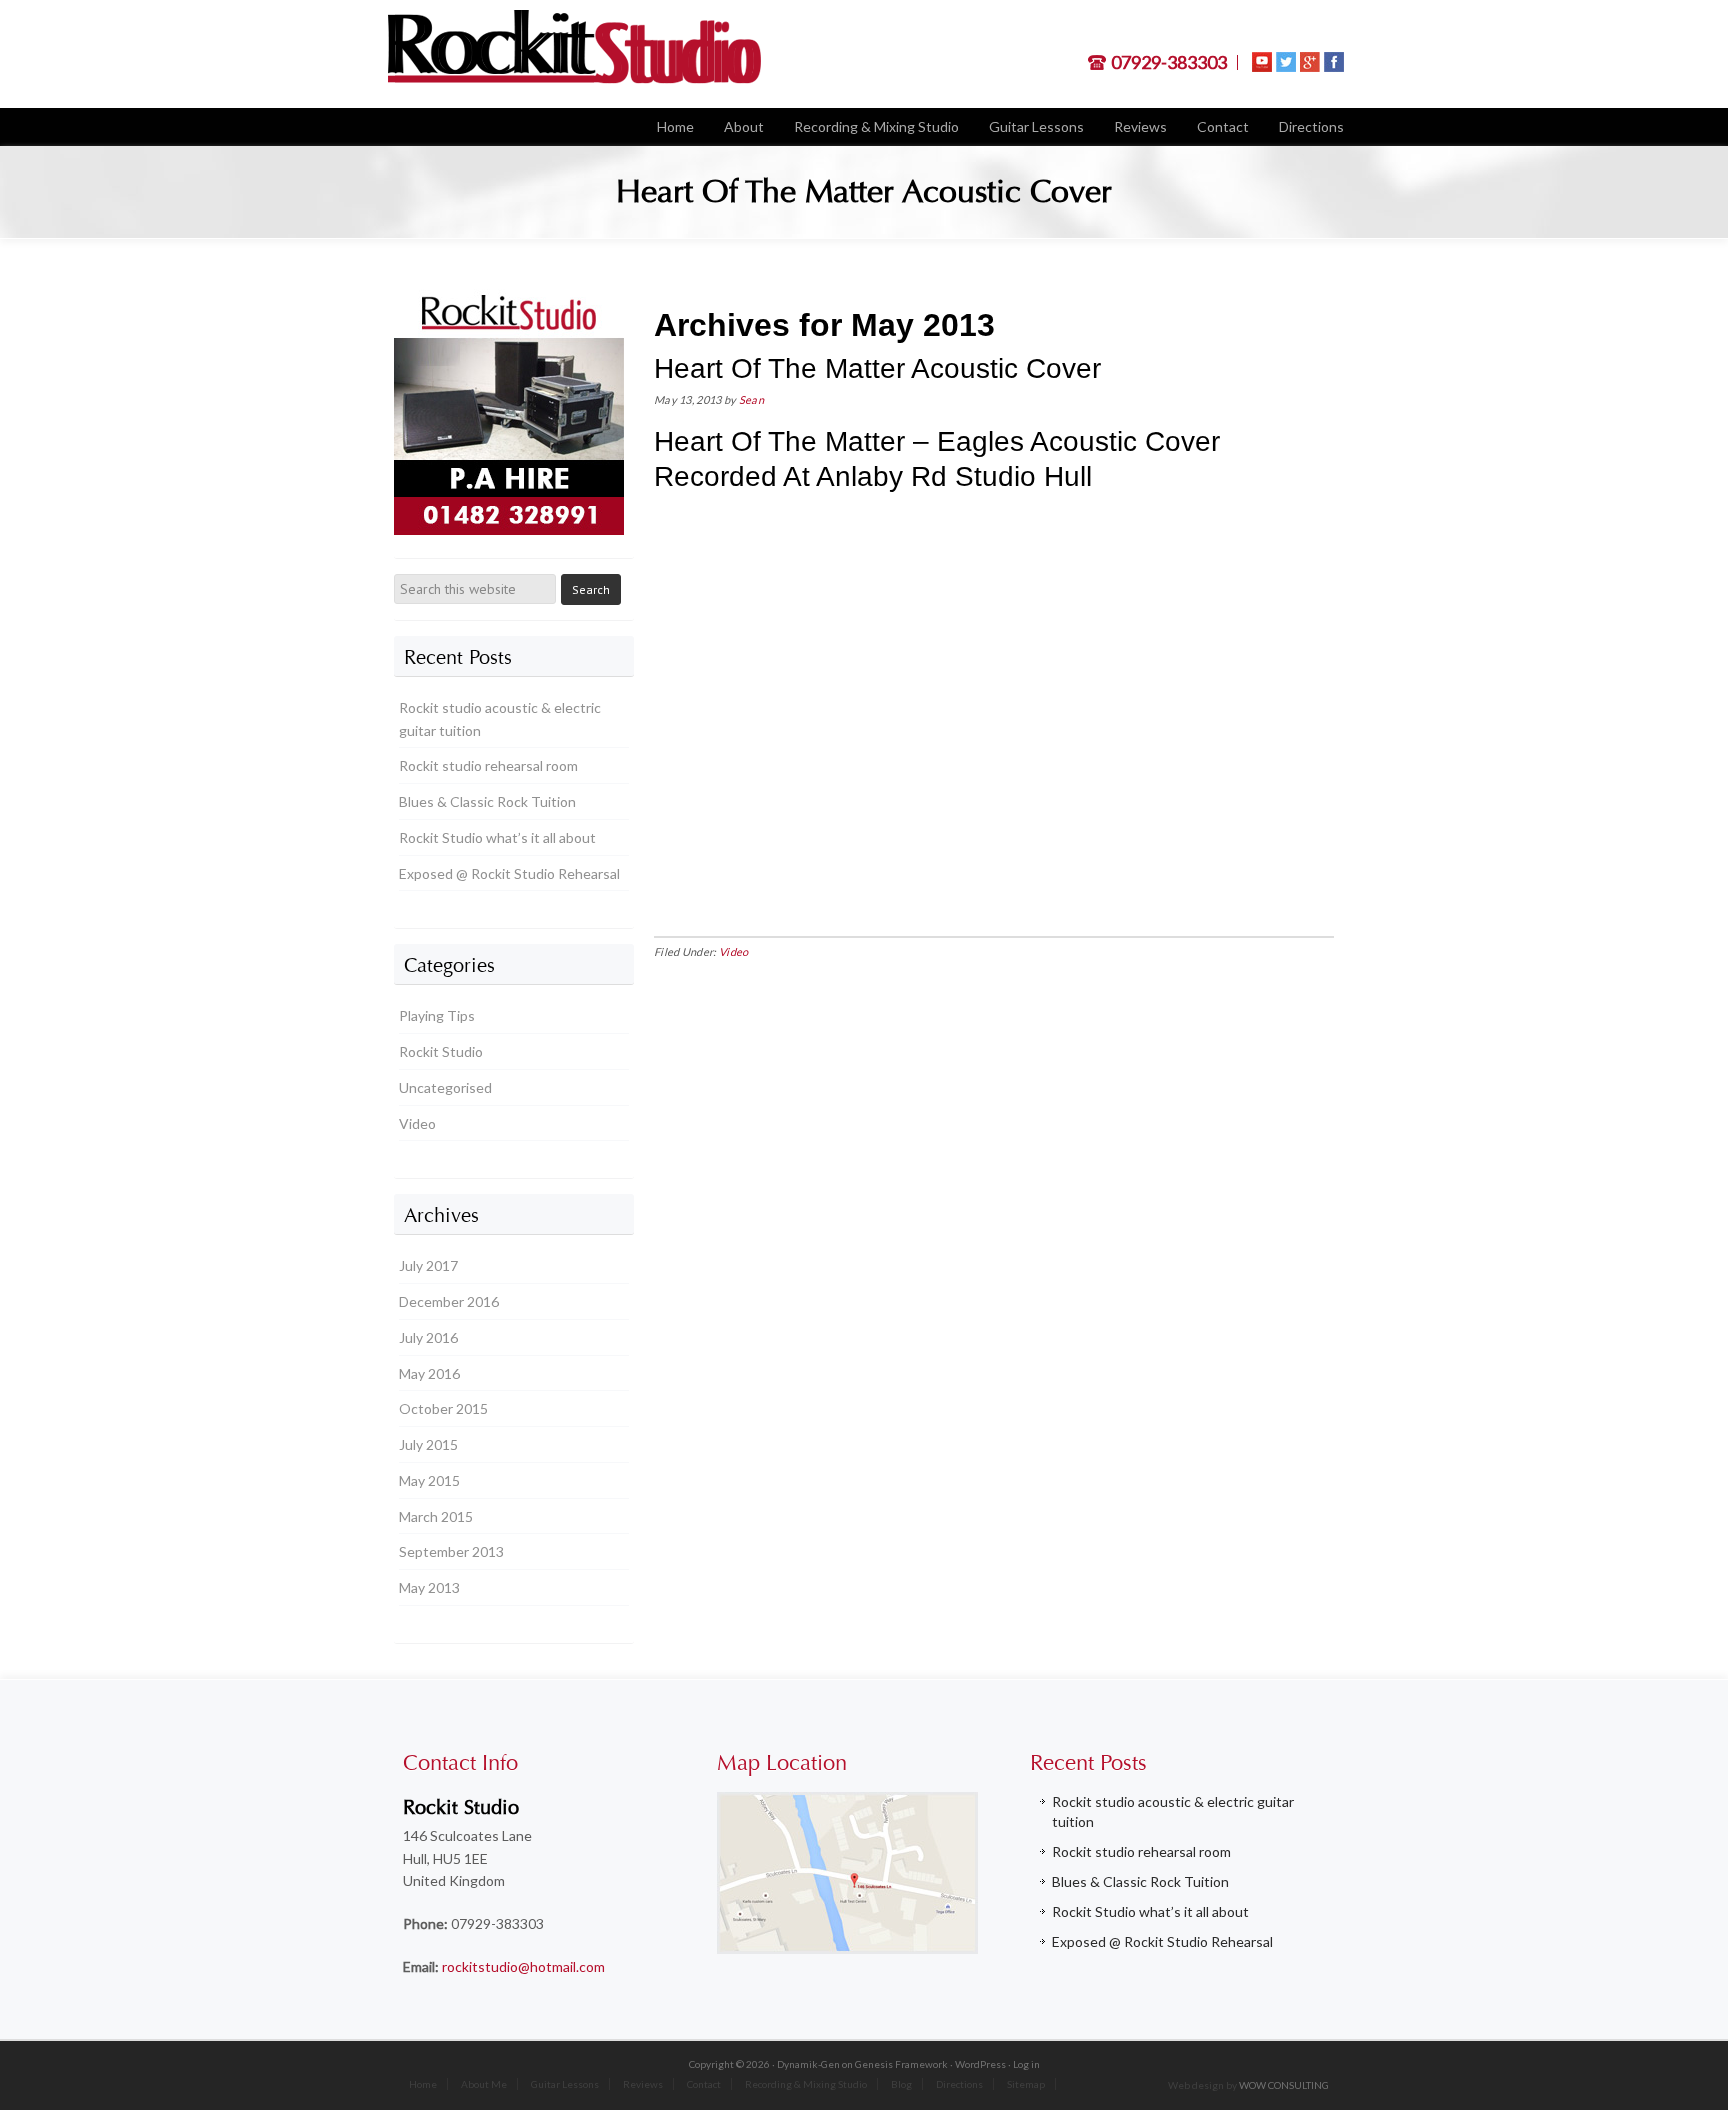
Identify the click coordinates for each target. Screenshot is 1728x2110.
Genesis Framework (901, 2064)
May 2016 (429, 1373)
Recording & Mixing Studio (806, 2084)
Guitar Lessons (565, 2084)
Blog (901, 2084)
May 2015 (429, 1480)
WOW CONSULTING (1284, 2085)
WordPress (980, 2064)
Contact (704, 2084)
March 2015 (436, 1516)
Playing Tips (437, 1015)
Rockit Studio (441, 1051)
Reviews (643, 2084)
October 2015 (443, 1408)
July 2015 (428, 1444)
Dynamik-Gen (808, 2064)
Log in (1026, 2064)
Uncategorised (445, 1087)
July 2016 (428, 1337)
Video (734, 951)
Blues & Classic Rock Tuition (487, 801)
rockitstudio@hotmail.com (523, 1966)
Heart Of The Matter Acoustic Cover (877, 368)
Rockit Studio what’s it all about (497, 837)
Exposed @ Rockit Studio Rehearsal (509, 873)
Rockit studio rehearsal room (488, 765)
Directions (959, 2084)
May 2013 (429, 1587)
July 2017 (428, 1265)
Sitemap (1026, 2084)
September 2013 (451, 1551)
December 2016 (449, 1301)
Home (423, 2084)
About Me (484, 2084)
